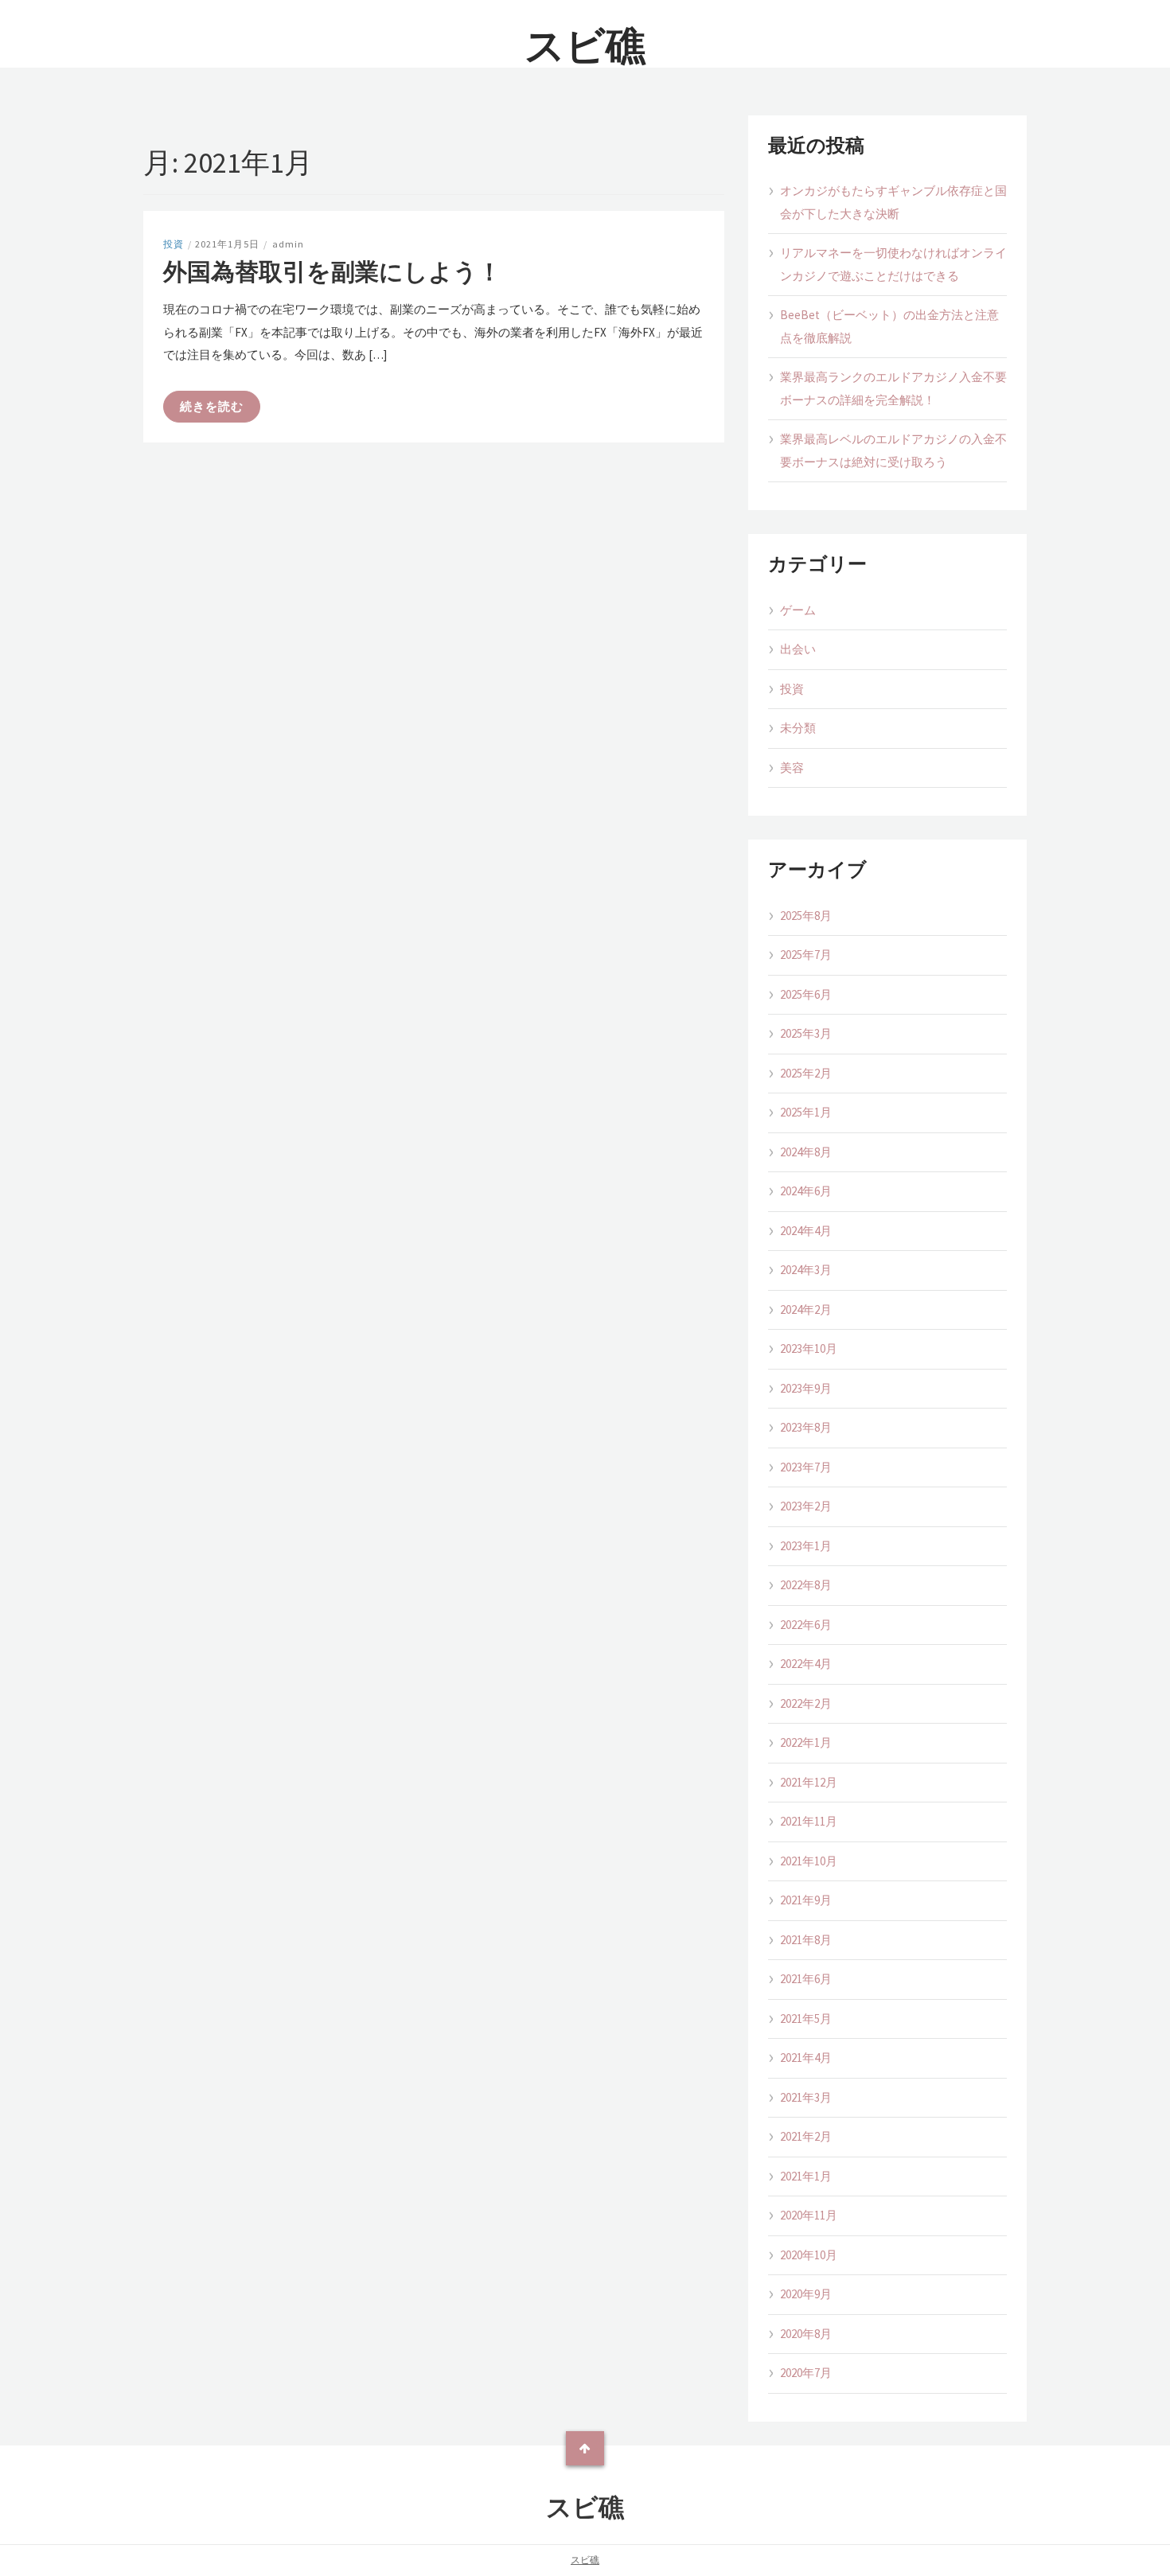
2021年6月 (806, 1979)
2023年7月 (806, 1467)
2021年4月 (806, 2058)
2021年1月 (806, 2176)
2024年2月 (806, 1309)
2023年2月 (806, 1506)
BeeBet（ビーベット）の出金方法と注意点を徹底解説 (889, 326)
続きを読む (212, 406)
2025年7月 (806, 955)
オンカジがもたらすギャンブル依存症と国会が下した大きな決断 (893, 202)
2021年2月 (806, 2136)
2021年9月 (806, 1900)
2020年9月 (806, 2294)
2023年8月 (806, 1427)
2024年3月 (806, 1270)
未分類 (798, 728)
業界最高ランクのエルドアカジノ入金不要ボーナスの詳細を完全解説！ (893, 388)
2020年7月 (806, 2373)
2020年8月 (806, 2334)
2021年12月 (809, 1782)
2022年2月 (806, 1703)
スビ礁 (585, 46)
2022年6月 (806, 1625)
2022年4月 (806, 1664)
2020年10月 (809, 2255)
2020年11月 (809, 2215)
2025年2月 (806, 1073)
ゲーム (798, 610)
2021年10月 (809, 1861)
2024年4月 (806, 1231)
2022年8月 (806, 1585)
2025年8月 (806, 916)
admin (288, 244)
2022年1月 (806, 1742)
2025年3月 (806, 1033)
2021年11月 (809, 1821)
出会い (798, 649)
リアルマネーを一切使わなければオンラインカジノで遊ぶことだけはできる (893, 264)
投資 (174, 244)
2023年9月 (806, 1388)
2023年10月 (809, 1348)
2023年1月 (806, 1546)
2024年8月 (806, 1152)
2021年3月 (806, 2097)
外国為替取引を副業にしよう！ (332, 271)
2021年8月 (806, 1940)
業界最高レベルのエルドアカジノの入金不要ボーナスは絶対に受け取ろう (893, 450)
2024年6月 (806, 1191)
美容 (792, 768)
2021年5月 (806, 2019)
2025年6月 (806, 994)
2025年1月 (806, 1112)
